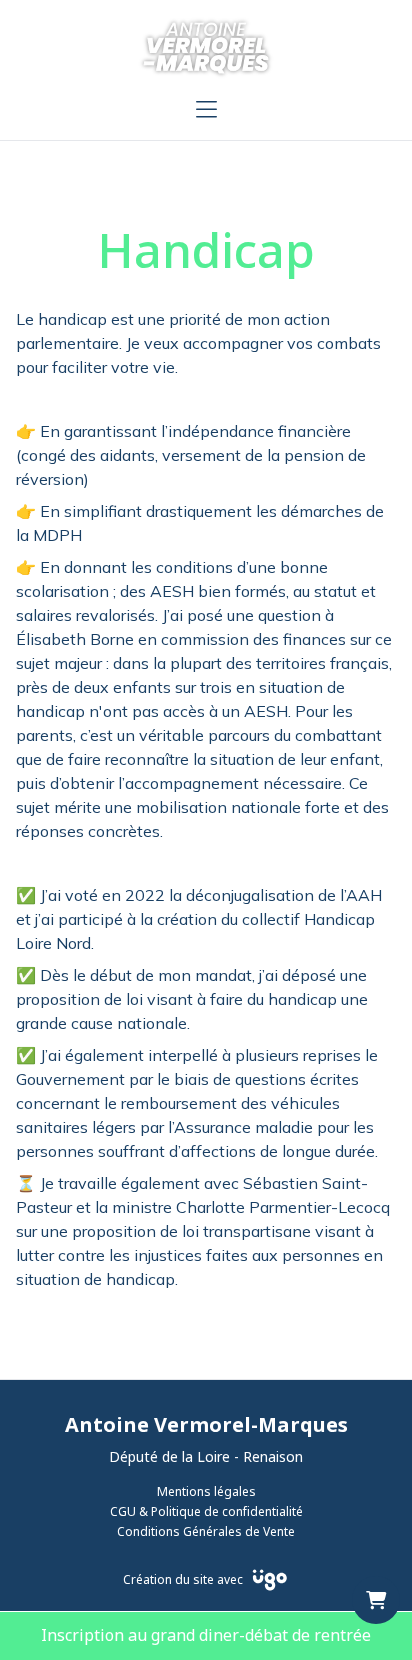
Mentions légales (206, 1492)
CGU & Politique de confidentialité (206, 1512)
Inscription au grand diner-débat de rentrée (206, 1636)
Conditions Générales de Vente (206, 1532)
